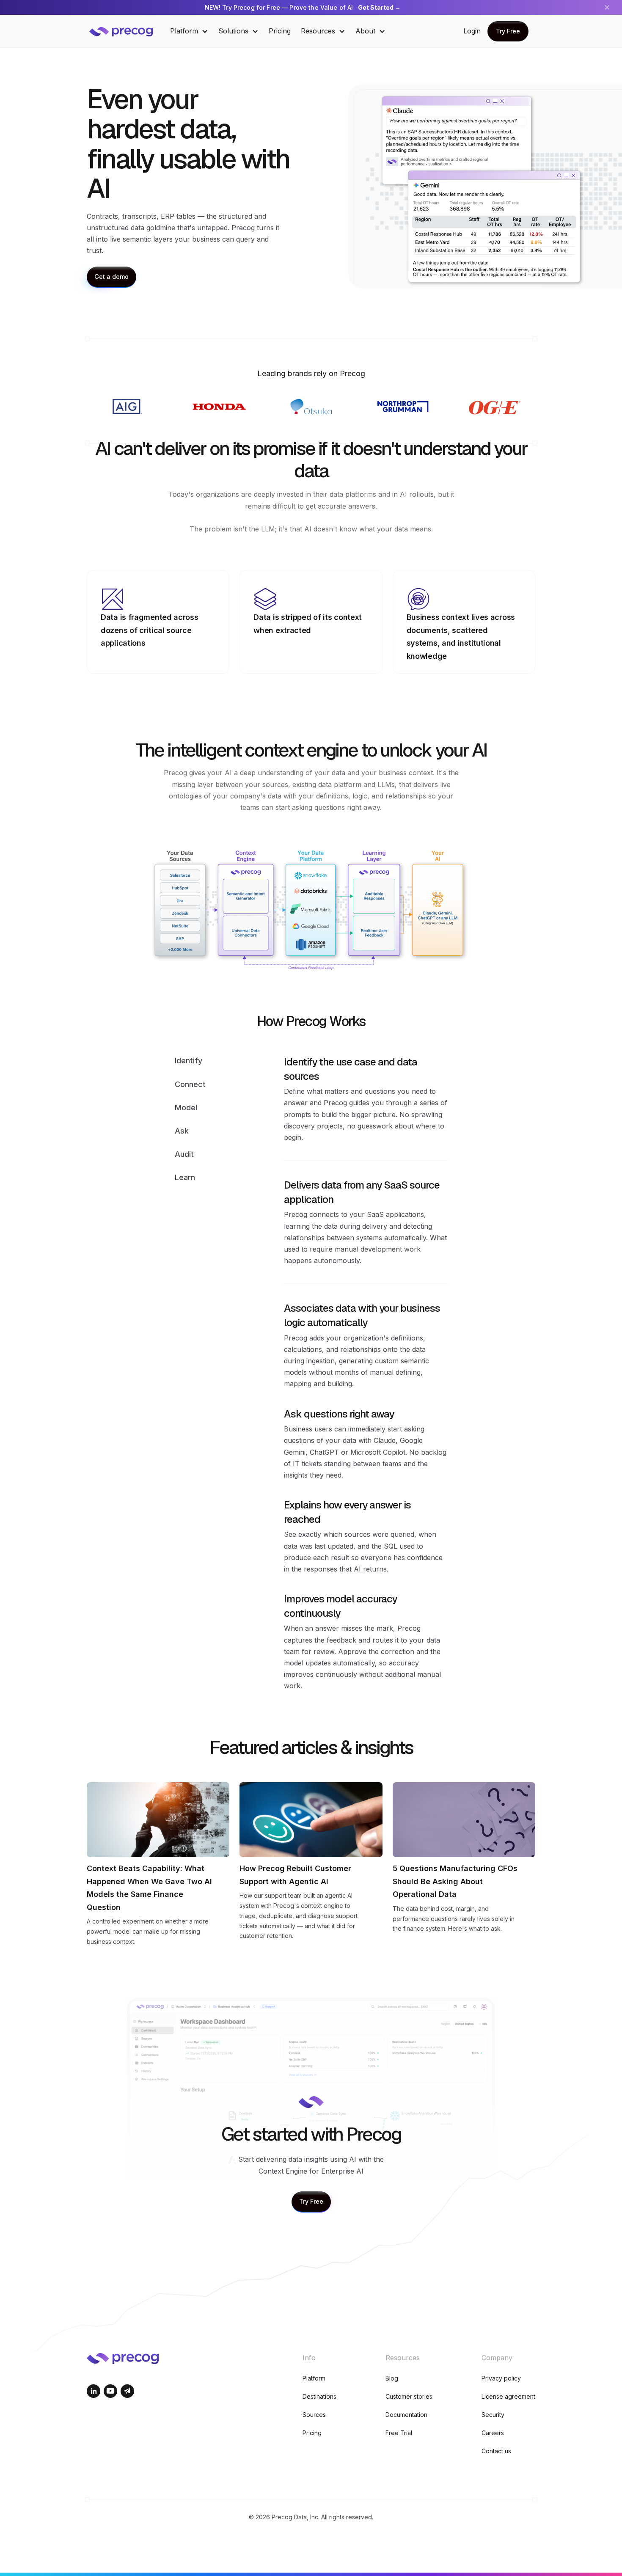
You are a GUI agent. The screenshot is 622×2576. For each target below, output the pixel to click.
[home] (127, 31)
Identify (189, 1061)
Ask (182, 1131)
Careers (493, 2433)
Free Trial (399, 2433)
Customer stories (409, 2396)
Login (472, 31)
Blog (392, 2378)
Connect (190, 1084)
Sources (314, 2415)
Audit (184, 1154)
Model (186, 1107)
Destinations (319, 2396)
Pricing (280, 31)
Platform (314, 2378)
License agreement (508, 2396)
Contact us (496, 2451)
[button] (189, 31)
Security (493, 2415)
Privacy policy (501, 2378)
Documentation (406, 2415)
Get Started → (379, 7)
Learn (185, 1177)
